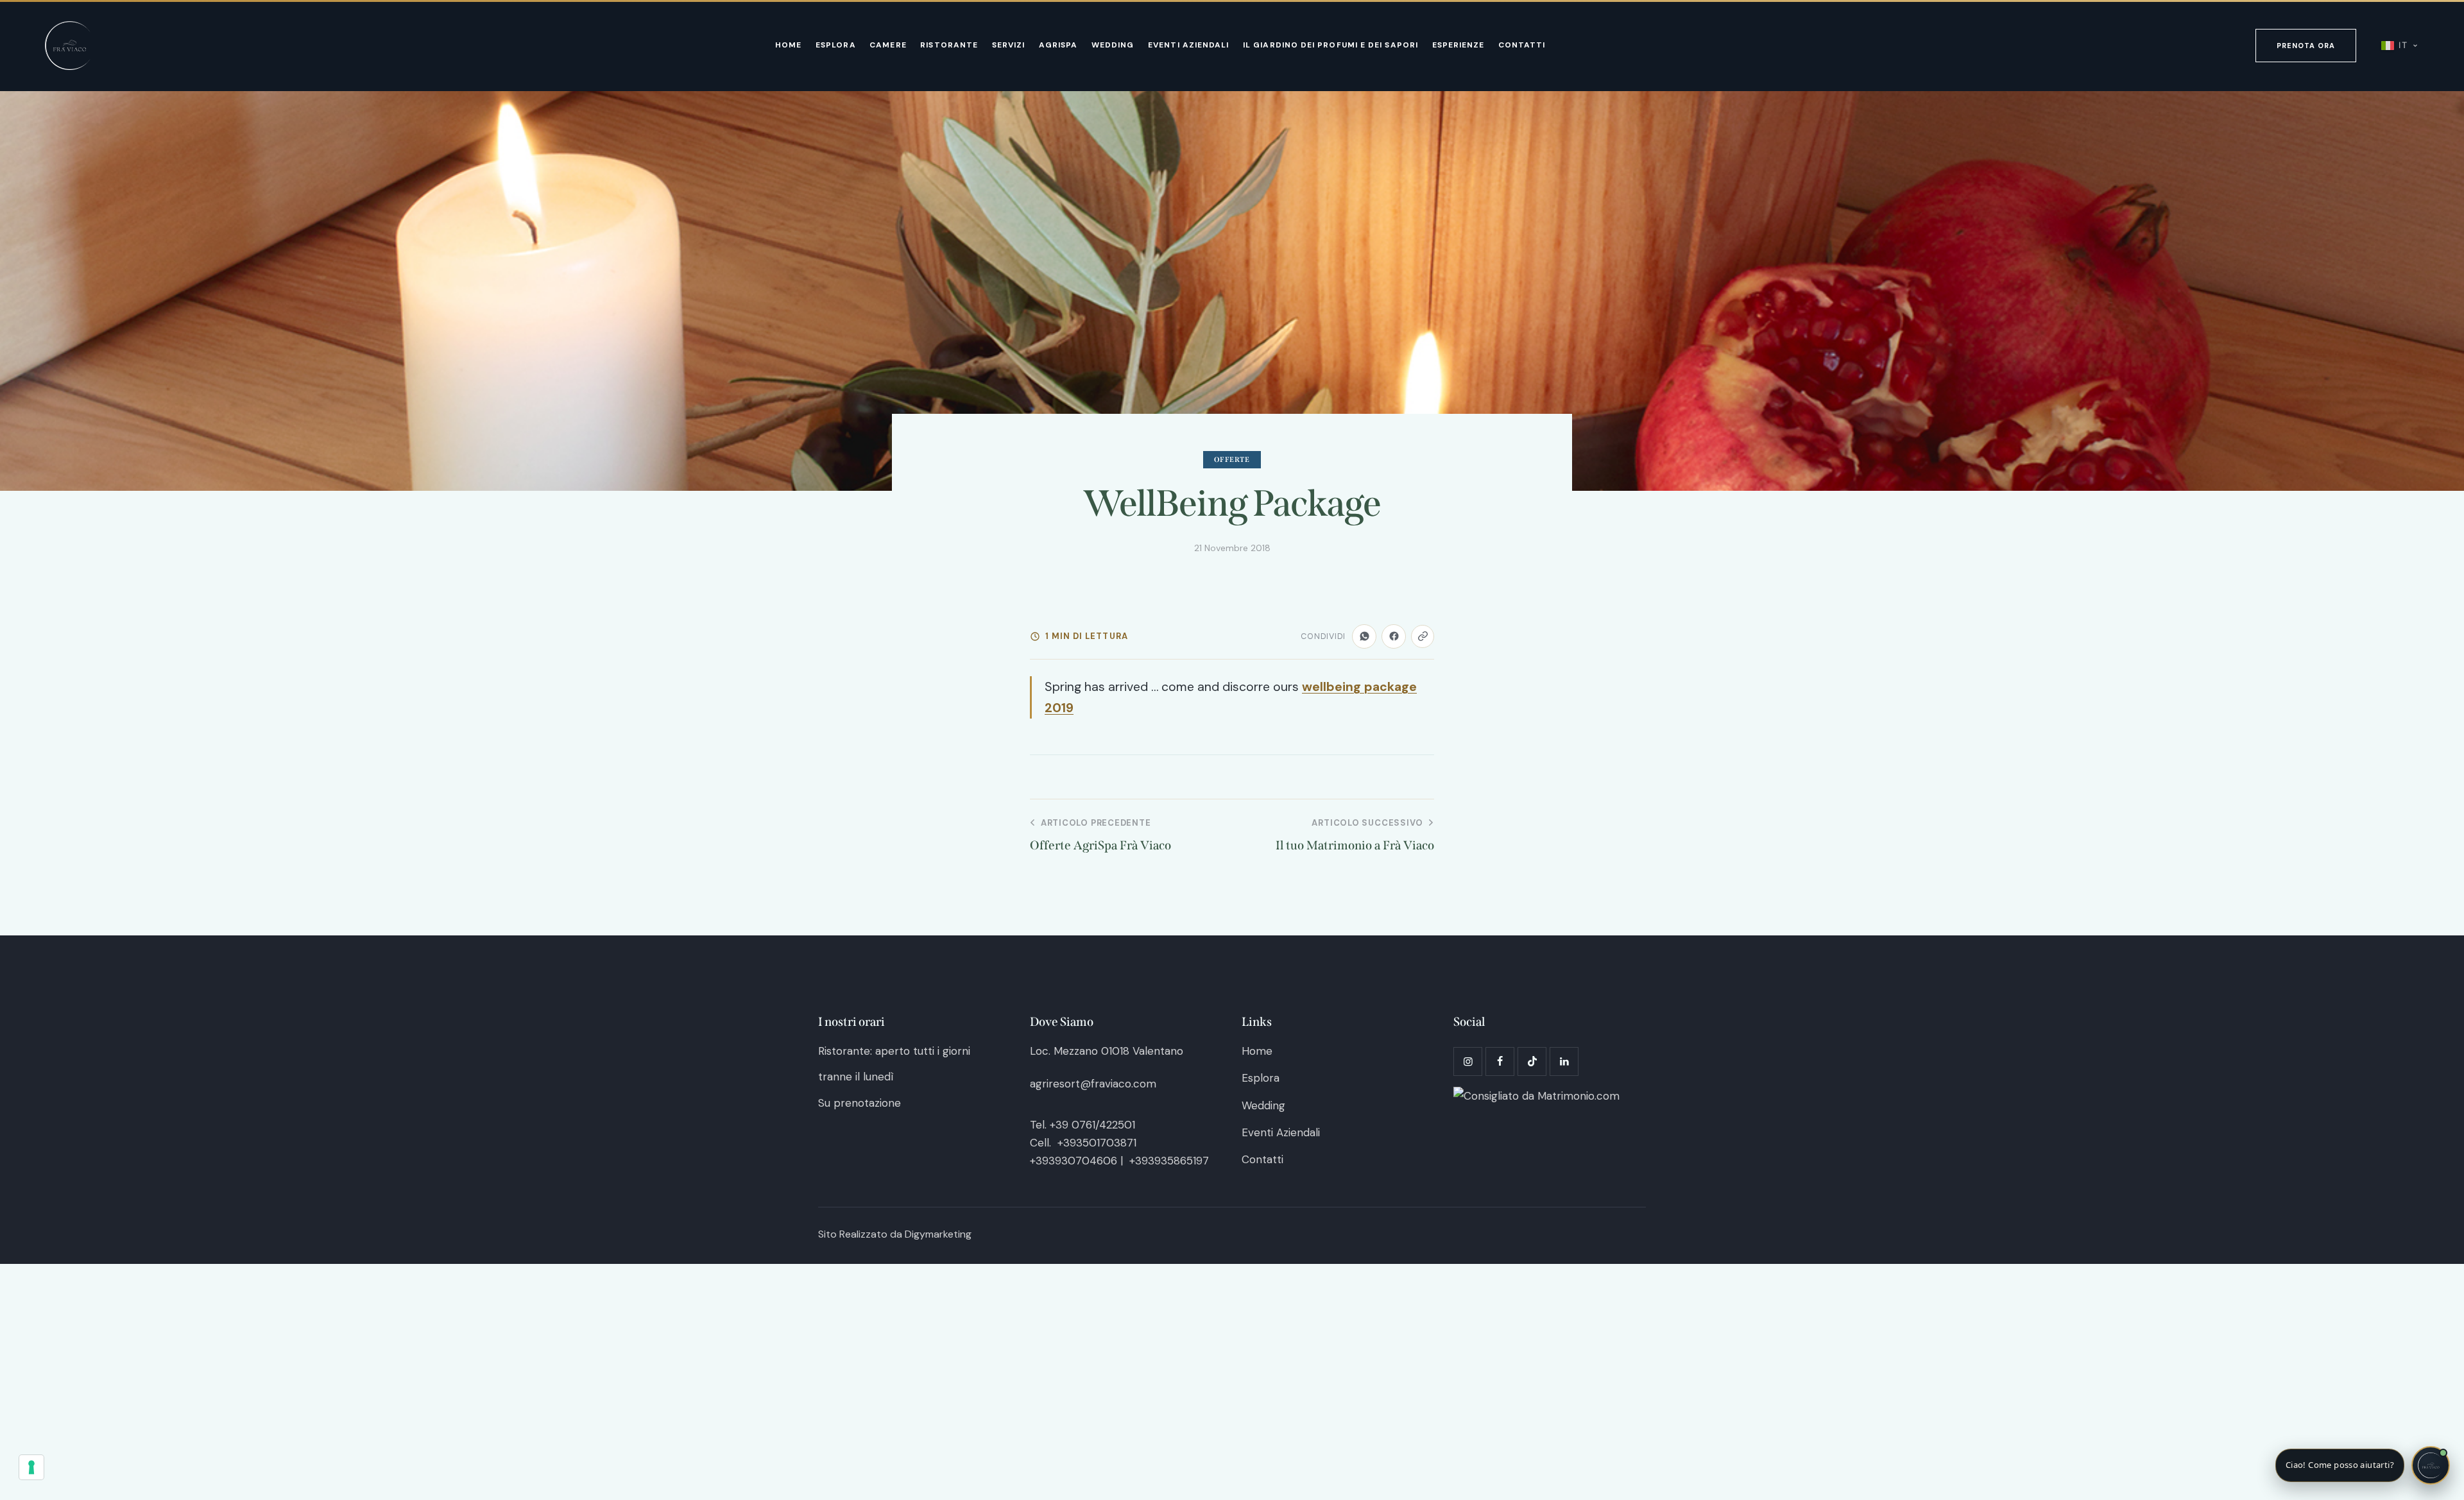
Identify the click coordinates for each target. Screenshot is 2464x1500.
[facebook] (1500, 1061)
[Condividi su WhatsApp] (1364, 636)
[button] (2363, 1465)
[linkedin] (1564, 1061)
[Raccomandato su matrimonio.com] (1536, 1096)
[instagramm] (1468, 1061)
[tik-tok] (1532, 1061)
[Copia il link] (1423, 636)
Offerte (1232, 460)
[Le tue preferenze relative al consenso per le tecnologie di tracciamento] (31, 1467)
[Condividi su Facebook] (1394, 636)
